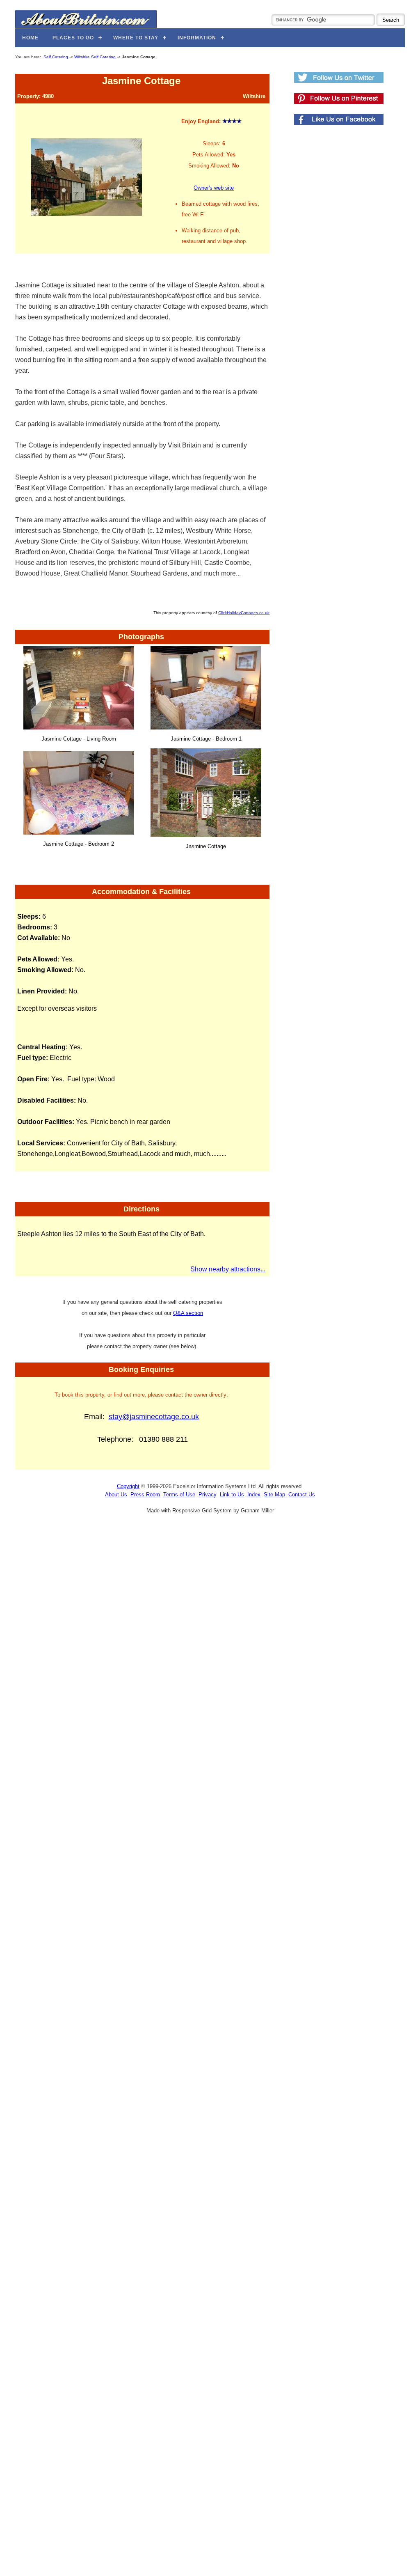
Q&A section (188, 1313)
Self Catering (56, 57)
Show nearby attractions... (228, 1269)
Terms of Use (179, 1494)
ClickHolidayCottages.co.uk (244, 613)
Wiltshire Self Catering (95, 57)
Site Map (274, 1494)
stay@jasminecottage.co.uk (154, 1417)
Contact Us (302, 1494)
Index (254, 1494)
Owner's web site (214, 188)
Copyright (128, 1486)
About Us (116, 1494)
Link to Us (232, 1494)
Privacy (208, 1494)
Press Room (145, 1494)
